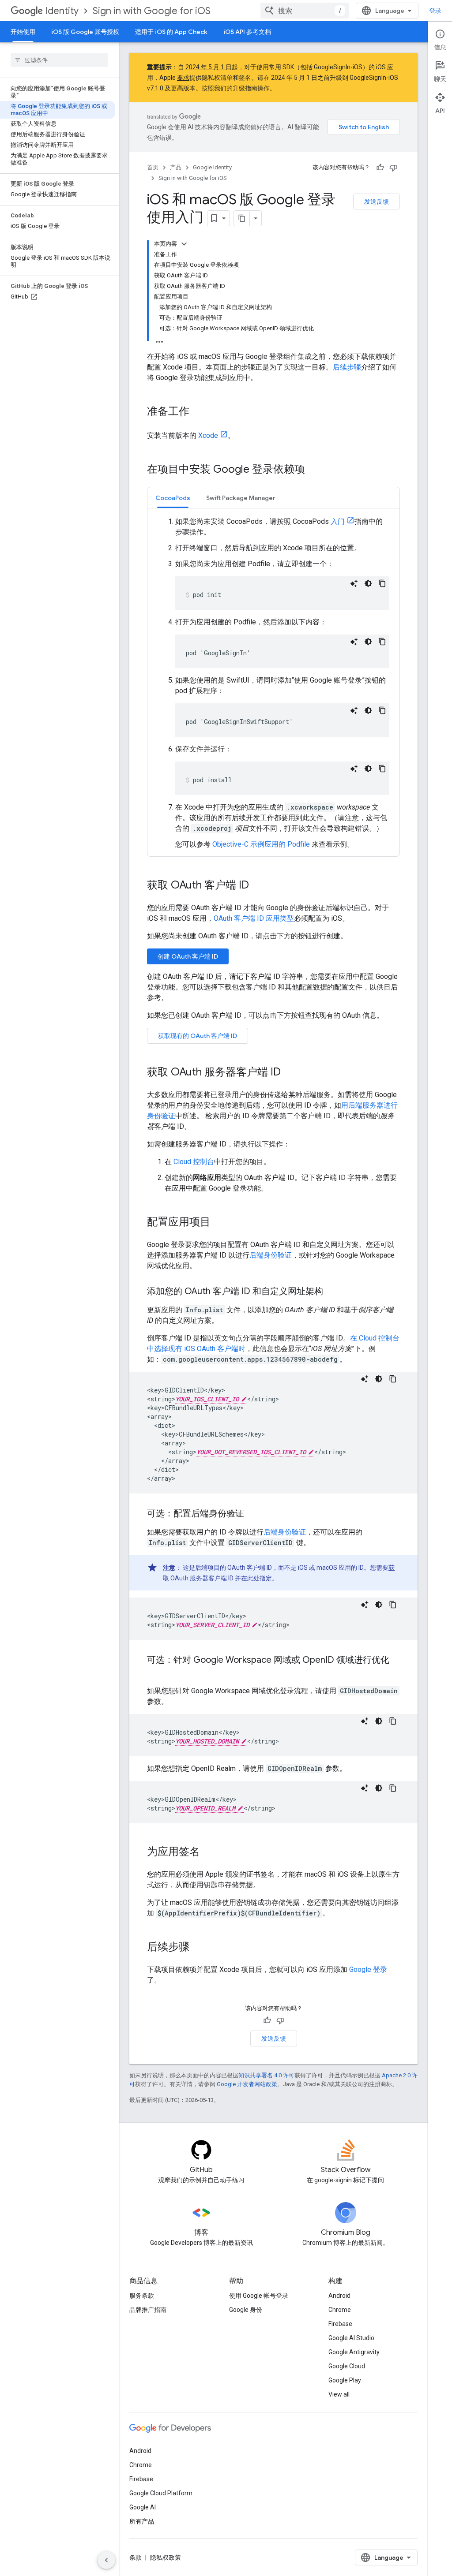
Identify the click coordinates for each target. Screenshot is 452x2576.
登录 (435, 11)
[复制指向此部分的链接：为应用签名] (209, 1852)
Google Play (345, 2380)
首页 (153, 167)
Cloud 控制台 (194, 1162)
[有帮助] (380, 168)
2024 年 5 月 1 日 (209, 67)
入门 (338, 521)
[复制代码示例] (382, 583)
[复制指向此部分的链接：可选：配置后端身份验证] (253, 1514)
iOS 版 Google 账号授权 (85, 32)
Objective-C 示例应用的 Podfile (261, 844)
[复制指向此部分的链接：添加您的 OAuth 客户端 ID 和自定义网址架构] (332, 1292)
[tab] (173, 498)
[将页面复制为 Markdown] (242, 218)
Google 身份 (246, 2310)
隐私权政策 (166, 2557)
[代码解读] (354, 583)
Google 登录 (368, 1969)
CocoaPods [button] (173, 498)
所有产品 (142, 2521)
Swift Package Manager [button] (241, 498)
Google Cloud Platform (161, 2493)
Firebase (340, 2324)
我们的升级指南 (236, 88)
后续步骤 (347, 367)
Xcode (208, 435)
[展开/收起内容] (184, 244)
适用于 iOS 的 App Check (171, 32)
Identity (62, 11)
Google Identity (212, 167)
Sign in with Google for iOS (152, 11)
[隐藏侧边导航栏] (106, 2560)
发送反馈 (377, 202)
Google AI (143, 2507)
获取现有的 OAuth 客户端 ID (198, 1036)
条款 (136, 2557)
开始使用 (23, 32)
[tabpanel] (273, 682)
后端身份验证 (271, 1255)
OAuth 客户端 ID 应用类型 (254, 918)
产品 (176, 167)
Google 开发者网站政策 (247, 2084)
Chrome (340, 2310)
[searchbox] (59, 60)
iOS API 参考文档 (247, 32)
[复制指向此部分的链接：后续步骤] (198, 1948)
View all (339, 2394)
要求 (183, 78)
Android (339, 2296)
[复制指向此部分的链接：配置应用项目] (219, 1223)
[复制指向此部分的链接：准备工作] (198, 412)
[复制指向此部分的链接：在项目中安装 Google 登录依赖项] (314, 470)
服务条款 (142, 2296)
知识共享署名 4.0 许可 (266, 2075)
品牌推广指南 (148, 2310)
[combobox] (305, 11)
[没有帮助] (393, 168)
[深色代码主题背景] (368, 583)
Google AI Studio (351, 2338)
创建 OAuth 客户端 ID (188, 956)
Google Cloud (347, 2366)
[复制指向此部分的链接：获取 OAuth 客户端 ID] (258, 886)
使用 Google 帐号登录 (259, 2296)
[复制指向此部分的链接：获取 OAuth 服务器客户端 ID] (290, 1073)
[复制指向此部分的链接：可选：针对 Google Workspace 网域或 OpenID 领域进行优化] (156, 1673)
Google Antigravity (354, 2352)
